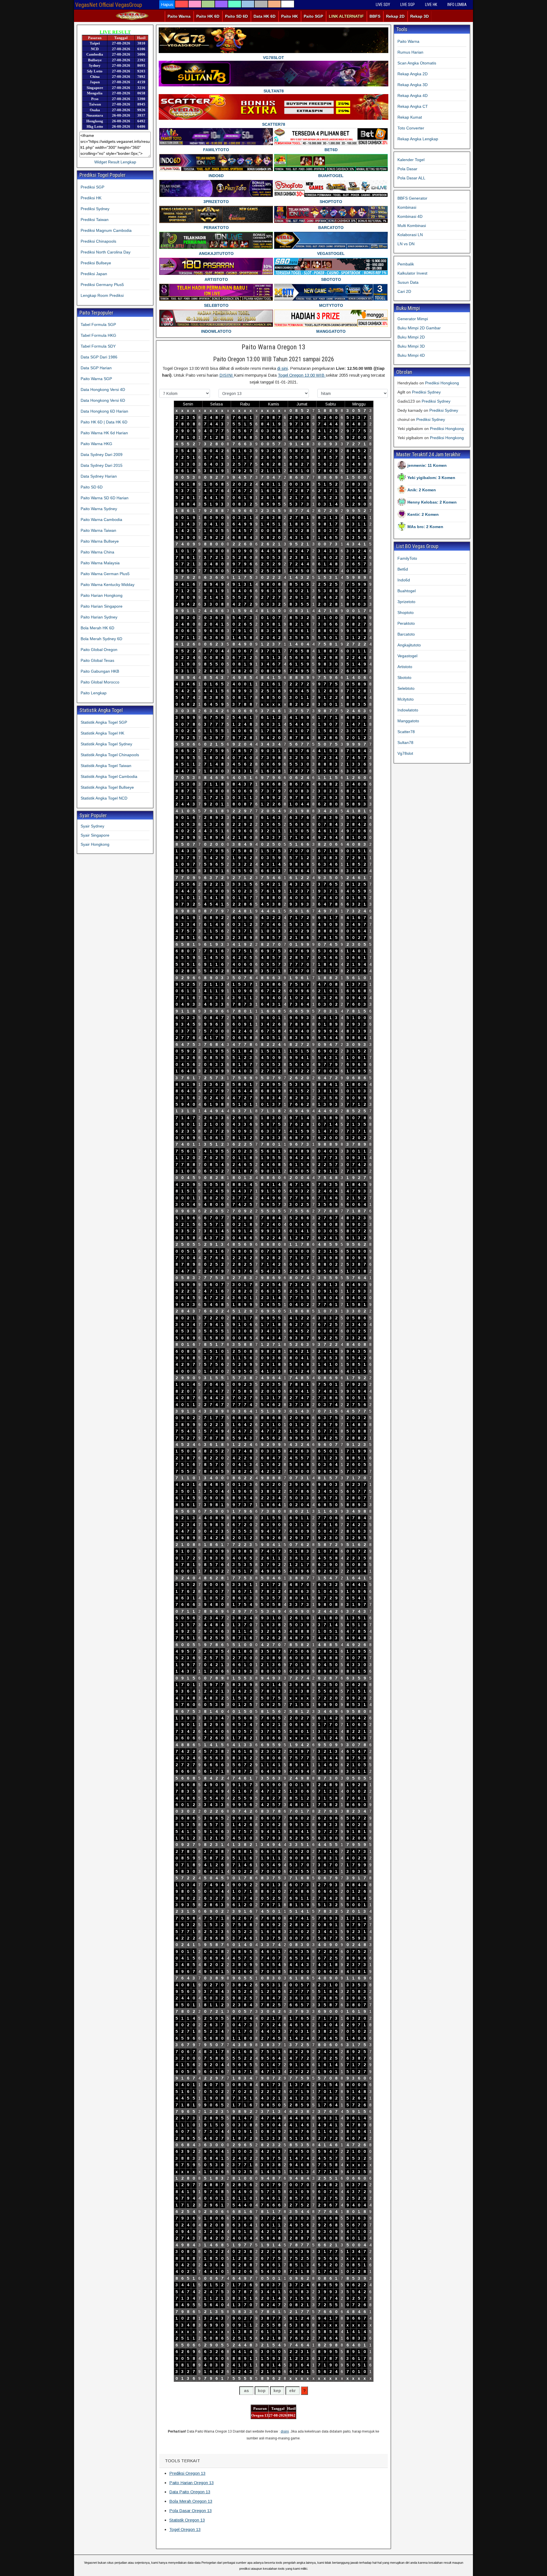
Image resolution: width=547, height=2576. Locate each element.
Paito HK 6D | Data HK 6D (104, 422)
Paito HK (290, 16)
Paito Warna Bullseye (100, 541)
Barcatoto (406, 634)
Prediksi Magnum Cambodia (106, 230)
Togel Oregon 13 (185, 2529)
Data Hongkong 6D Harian (104, 411)
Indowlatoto (408, 710)
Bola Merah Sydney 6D (101, 639)
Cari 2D (404, 291)
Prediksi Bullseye (96, 263)
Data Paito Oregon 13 (190, 2492)
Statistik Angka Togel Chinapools (110, 755)
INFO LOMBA (457, 5)
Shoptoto (406, 612)
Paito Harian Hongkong (102, 595)
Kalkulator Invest (412, 273)
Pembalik (406, 264)
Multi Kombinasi (412, 226)
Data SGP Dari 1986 (99, 357)
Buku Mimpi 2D (411, 337)
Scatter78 (406, 732)
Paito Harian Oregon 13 (191, 2483)
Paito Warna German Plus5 (105, 574)
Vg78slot (405, 753)
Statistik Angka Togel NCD (104, 798)
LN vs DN (406, 244)
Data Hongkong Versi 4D (103, 390)
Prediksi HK (91, 198)
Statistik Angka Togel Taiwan (106, 766)
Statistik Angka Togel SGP (104, 722)
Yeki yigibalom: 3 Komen (431, 478)
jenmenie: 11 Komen (427, 465)
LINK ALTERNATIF (346, 16)
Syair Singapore (95, 835)
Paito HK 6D (208, 16)
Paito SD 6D (236, 16)
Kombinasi (407, 207)
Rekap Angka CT (413, 106)
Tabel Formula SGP (98, 324)
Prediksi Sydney (95, 209)
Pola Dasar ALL (411, 178)
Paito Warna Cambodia (101, 520)
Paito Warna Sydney (99, 509)
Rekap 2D (395, 16)
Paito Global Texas (97, 660)
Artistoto (405, 667)
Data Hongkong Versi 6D (103, 400)
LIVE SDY (383, 5)
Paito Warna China (97, 552)
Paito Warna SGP (96, 379)
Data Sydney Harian (99, 476)
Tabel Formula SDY (98, 346)
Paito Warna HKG (96, 444)
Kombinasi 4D (410, 216)
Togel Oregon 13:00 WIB (302, 375)
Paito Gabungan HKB (100, 671)
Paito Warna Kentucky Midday (108, 585)
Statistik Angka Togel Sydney (106, 744)
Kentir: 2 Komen (423, 514)
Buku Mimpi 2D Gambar (419, 328)
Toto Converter (411, 128)
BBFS (375, 16)
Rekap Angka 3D (413, 85)
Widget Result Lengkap (115, 162)
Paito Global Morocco (100, 682)
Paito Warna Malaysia (100, 563)
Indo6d (404, 580)
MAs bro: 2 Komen (425, 527)
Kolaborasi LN (410, 235)
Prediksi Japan (94, 274)
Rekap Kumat (410, 117)
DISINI (227, 375)
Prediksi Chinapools (98, 241)
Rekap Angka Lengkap (418, 139)
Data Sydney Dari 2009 (102, 455)
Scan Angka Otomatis (417, 63)
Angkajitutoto (409, 645)
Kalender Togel (411, 160)
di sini (282, 368)
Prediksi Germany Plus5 (102, 285)
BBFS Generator (412, 198)
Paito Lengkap (94, 693)
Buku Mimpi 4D (411, 355)
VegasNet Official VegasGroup (109, 5)
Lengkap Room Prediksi (102, 295)
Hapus (167, 4)
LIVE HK (431, 5)
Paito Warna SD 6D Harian (105, 498)
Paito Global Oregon (99, 650)
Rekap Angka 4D (413, 96)
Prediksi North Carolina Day (106, 252)
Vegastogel (407, 656)
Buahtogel (407, 591)
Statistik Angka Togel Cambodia (109, 776)
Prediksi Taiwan (95, 220)
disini (285, 2431)
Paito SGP (313, 16)
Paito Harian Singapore (102, 606)
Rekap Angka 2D (413, 74)
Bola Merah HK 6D (97, 628)
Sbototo (404, 678)
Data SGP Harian (96, 368)
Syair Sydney (92, 826)
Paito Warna (179, 16)
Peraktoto (406, 623)
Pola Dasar (407, 169)
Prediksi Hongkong (442, 383)
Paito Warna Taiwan (98, 530)
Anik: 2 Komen (422, 490)
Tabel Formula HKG (98, 335)
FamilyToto (407, 558)
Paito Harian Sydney (99, 617)
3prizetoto (406, 602)
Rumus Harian (410, 52)
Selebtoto (406, 688)
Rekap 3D (420, 16)
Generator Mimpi (413, 319)
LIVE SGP (408, 5)
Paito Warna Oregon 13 (273, 347)
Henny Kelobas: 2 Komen (432, 502)
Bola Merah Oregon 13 (191, 2501)
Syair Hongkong (95, 844)
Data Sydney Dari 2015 (102, 465)
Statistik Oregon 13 (187, 2520)
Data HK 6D (265, 16)
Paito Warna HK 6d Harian (104, 433)
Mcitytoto (406, 699)
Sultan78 (405, 743)
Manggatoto (408, 721)
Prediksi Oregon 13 (187, 2473)
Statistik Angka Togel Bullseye (107, 787)
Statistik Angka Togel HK (102, 733)
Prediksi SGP (92, 187)
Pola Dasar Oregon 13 (190, 2511)
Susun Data (408, 282)
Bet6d (403, 569)
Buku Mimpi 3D (411, 346)
